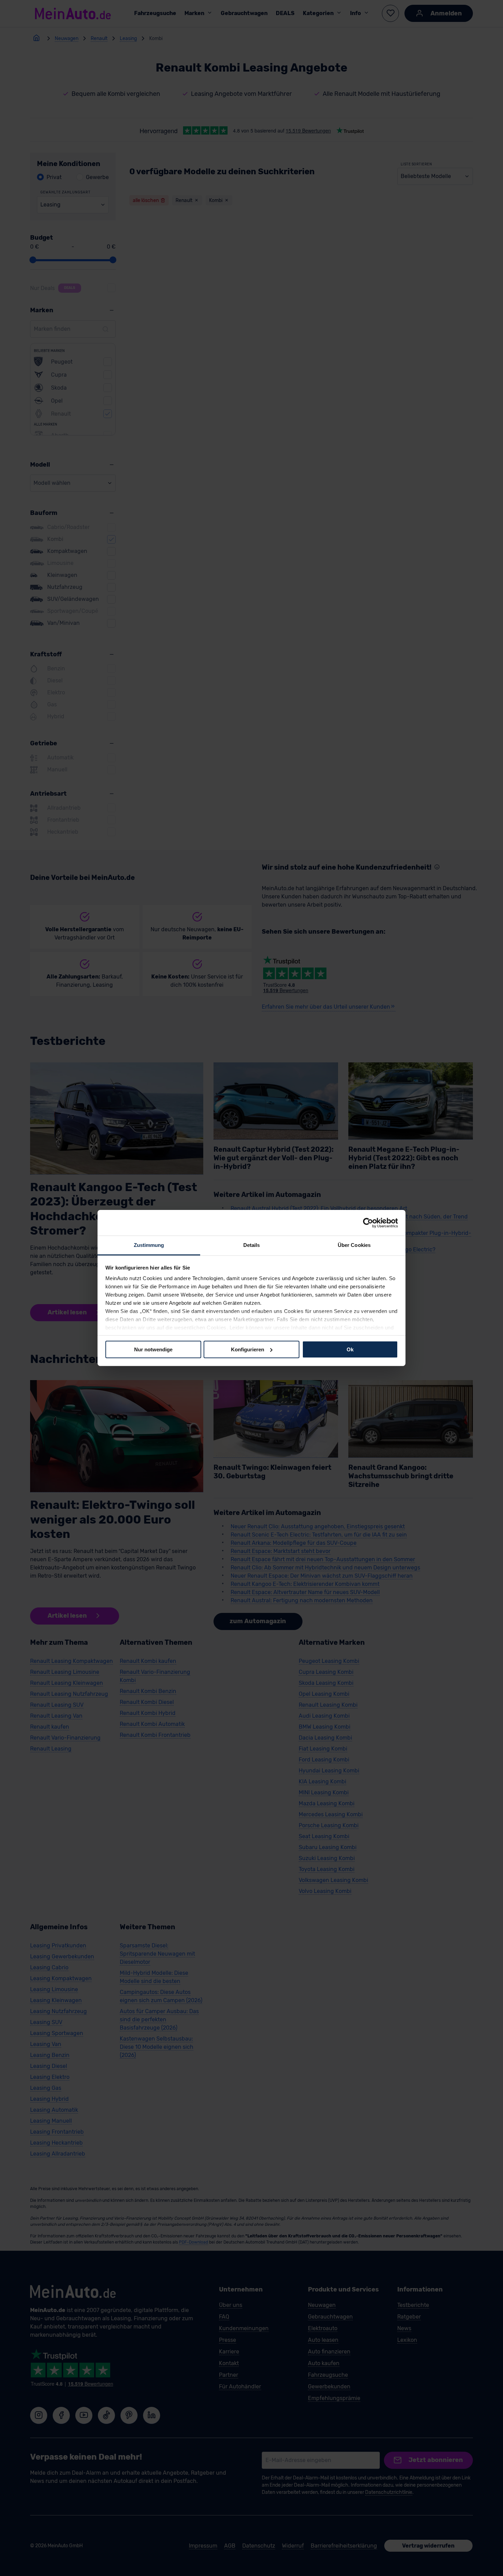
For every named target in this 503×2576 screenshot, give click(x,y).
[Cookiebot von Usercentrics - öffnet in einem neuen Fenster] (368, 1223)
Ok (350, 1349)
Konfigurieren (248, 1349)
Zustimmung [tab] (149, 1245)
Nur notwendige (153, 1349)
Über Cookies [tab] (354, 1245)
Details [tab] (252, 1245)
